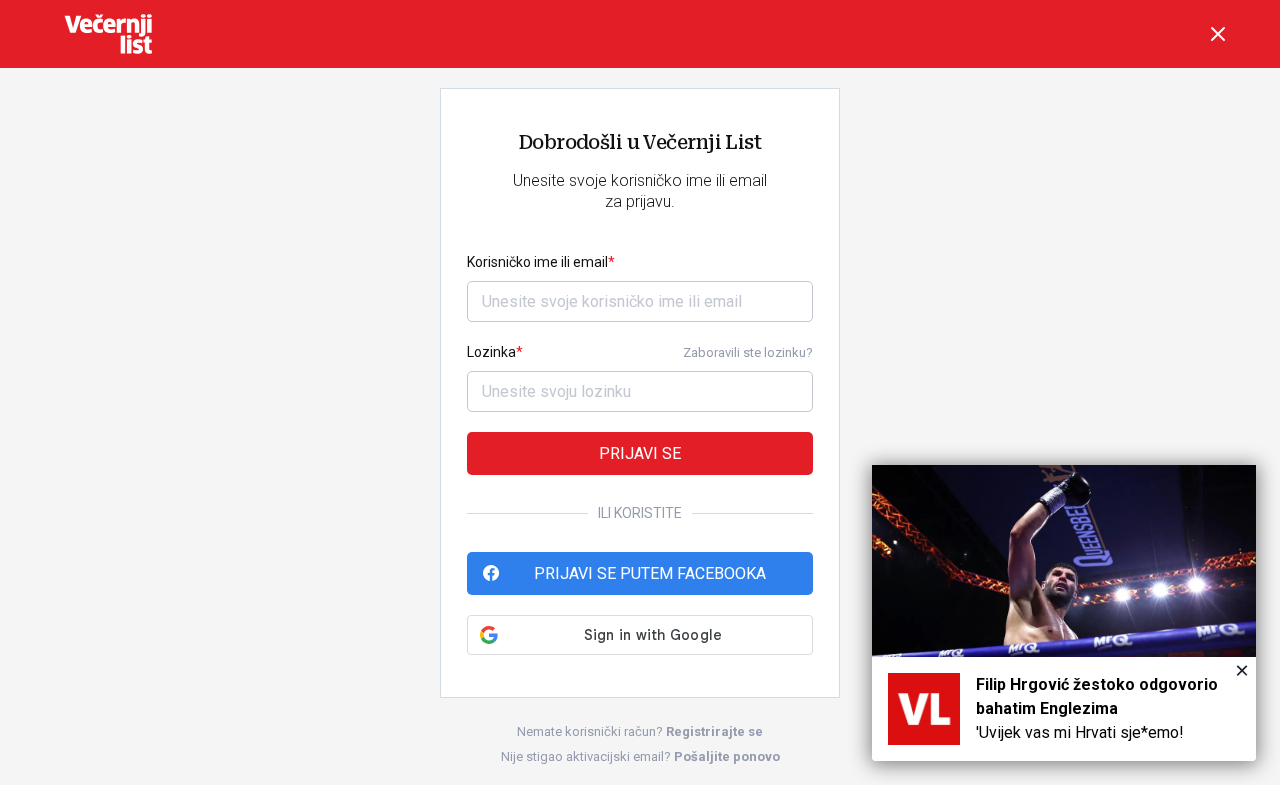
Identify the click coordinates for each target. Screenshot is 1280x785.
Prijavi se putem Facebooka (650, 573)
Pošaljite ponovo (727, 756)
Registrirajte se (714, 731)
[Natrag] (1218, 34)
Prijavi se (640, 453)
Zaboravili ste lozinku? (748, 352)
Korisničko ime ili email (537, 262)
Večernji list (108, 34)
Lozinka (491, 352)
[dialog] (1064, 613)
